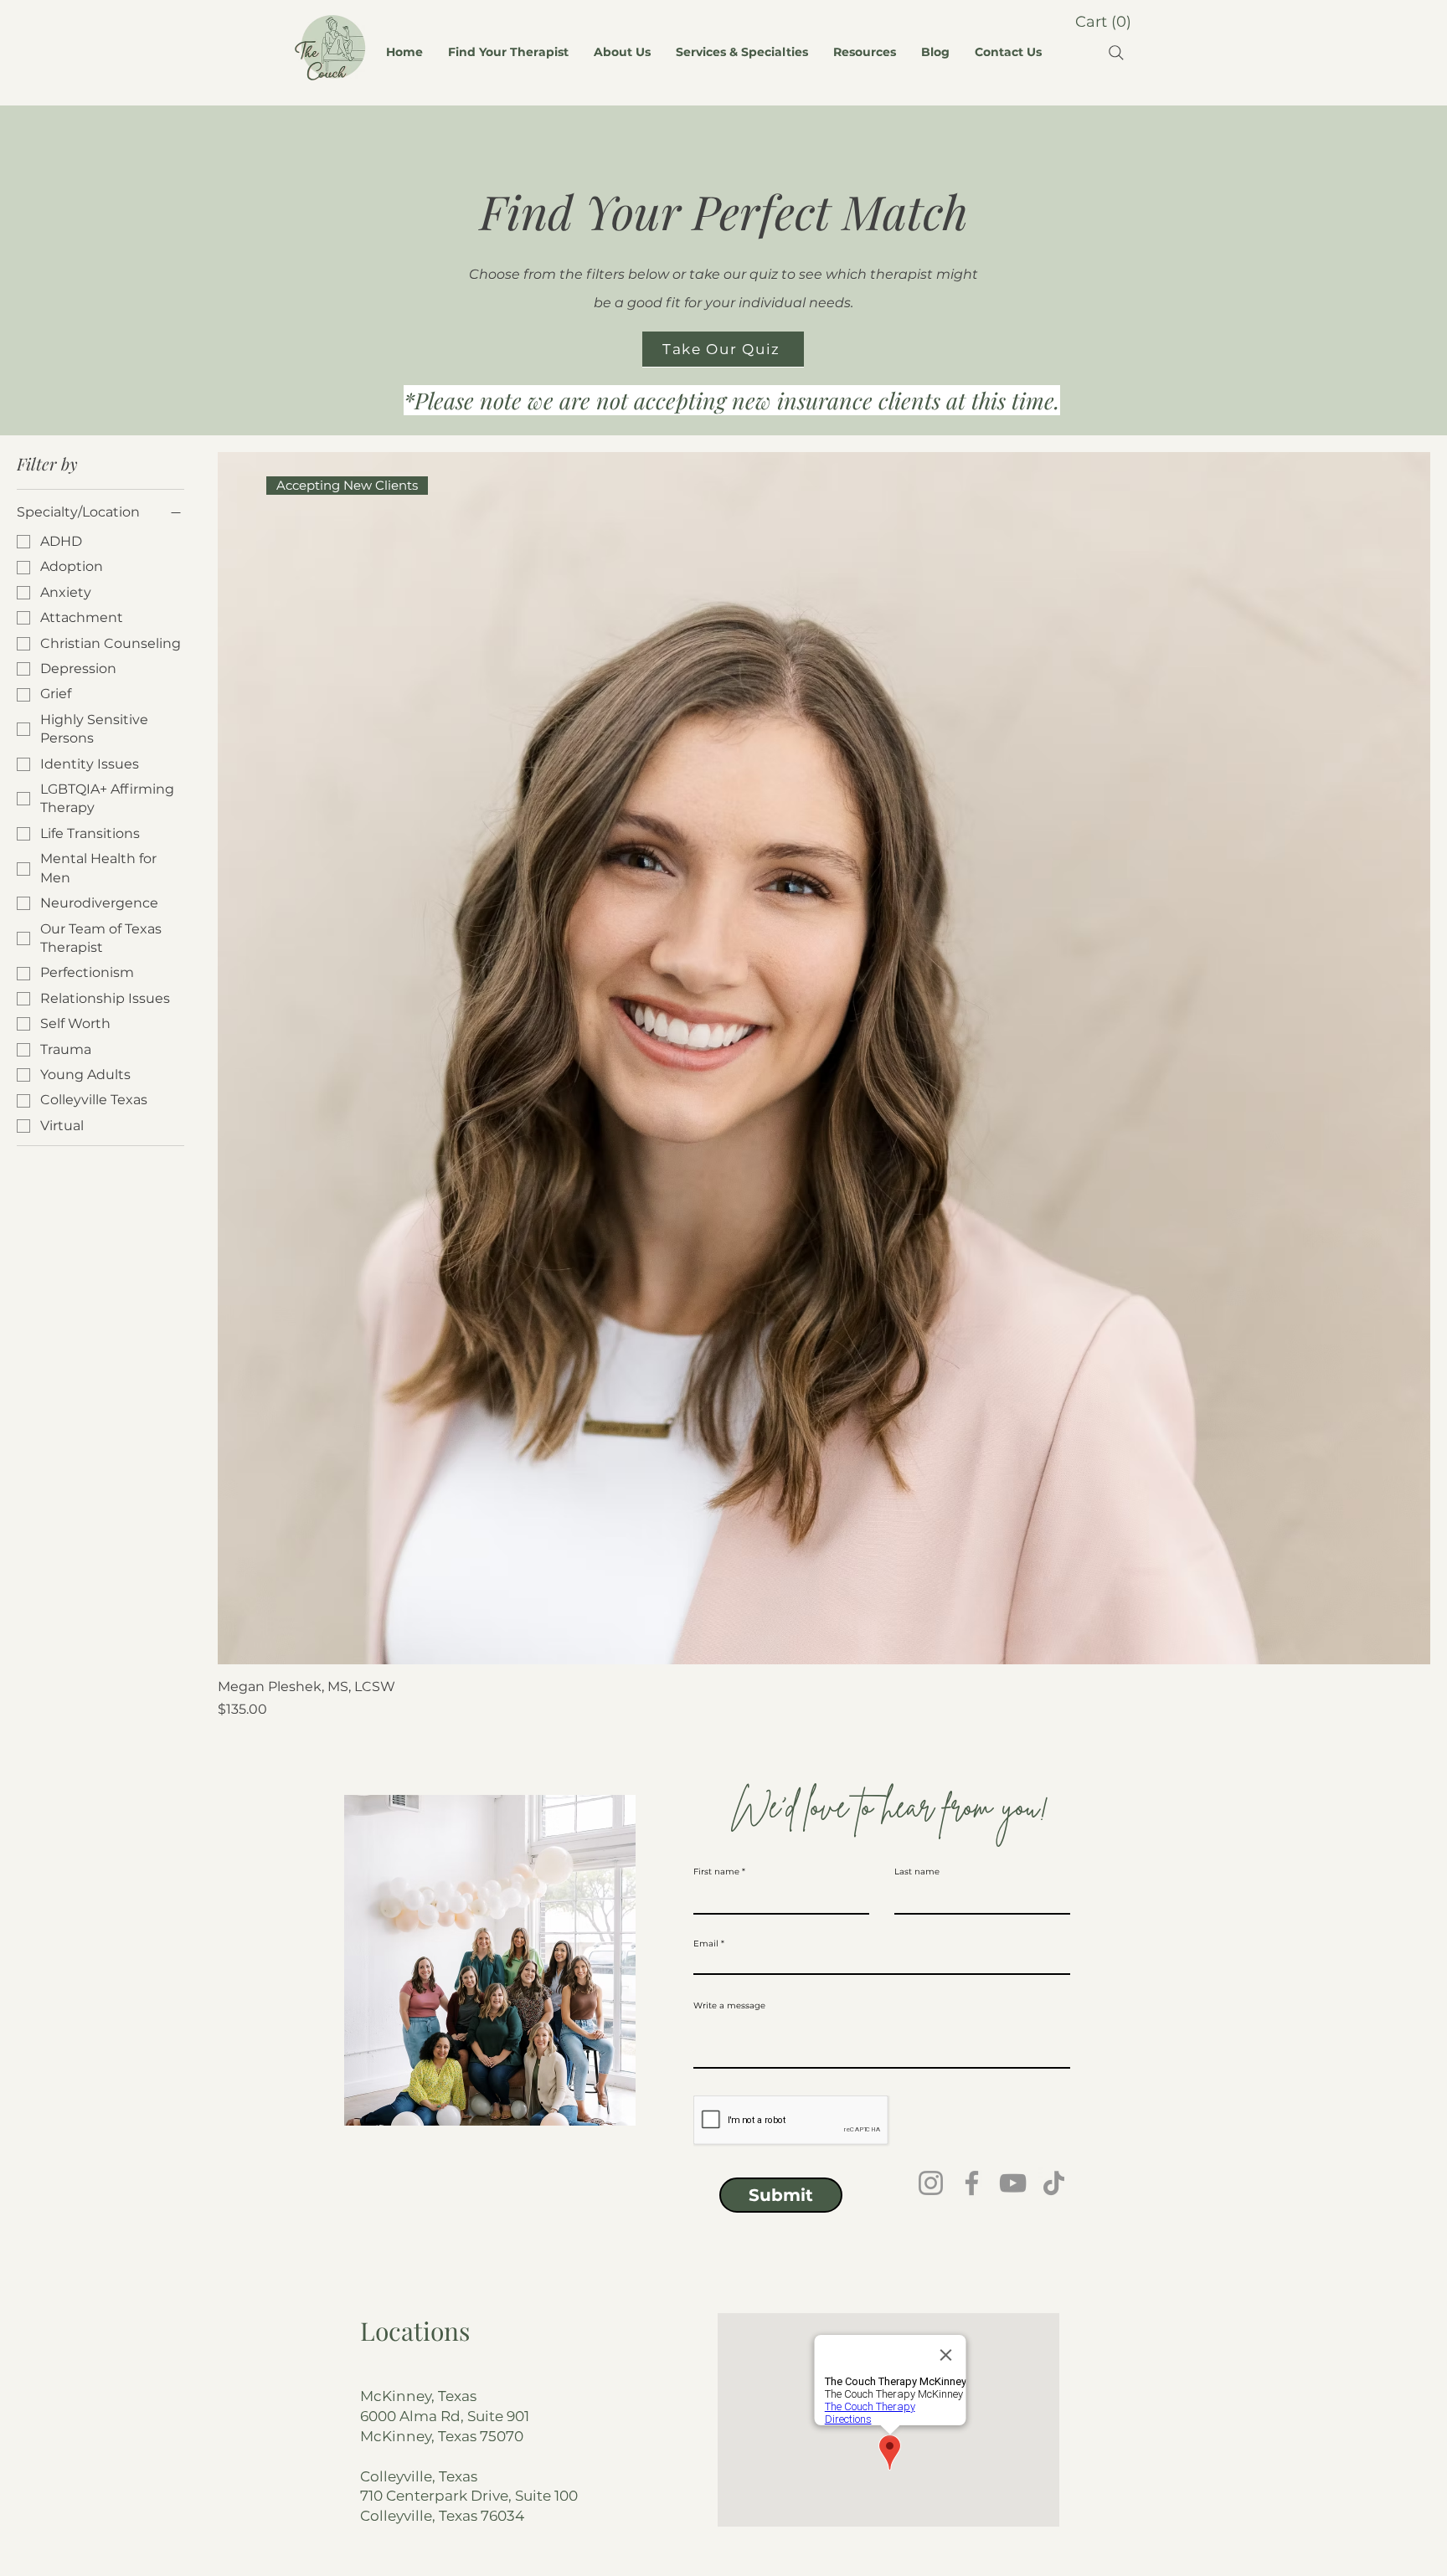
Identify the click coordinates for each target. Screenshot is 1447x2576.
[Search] (1116, 53)
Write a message (729, 2006)
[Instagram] (931, 2183)
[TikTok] (1054, 2183)
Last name (917, 1872)
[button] (1102, 21)
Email (706, 1944)
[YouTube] (1013, 2183)
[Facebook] (972, 2183)
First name (716, 1872)
